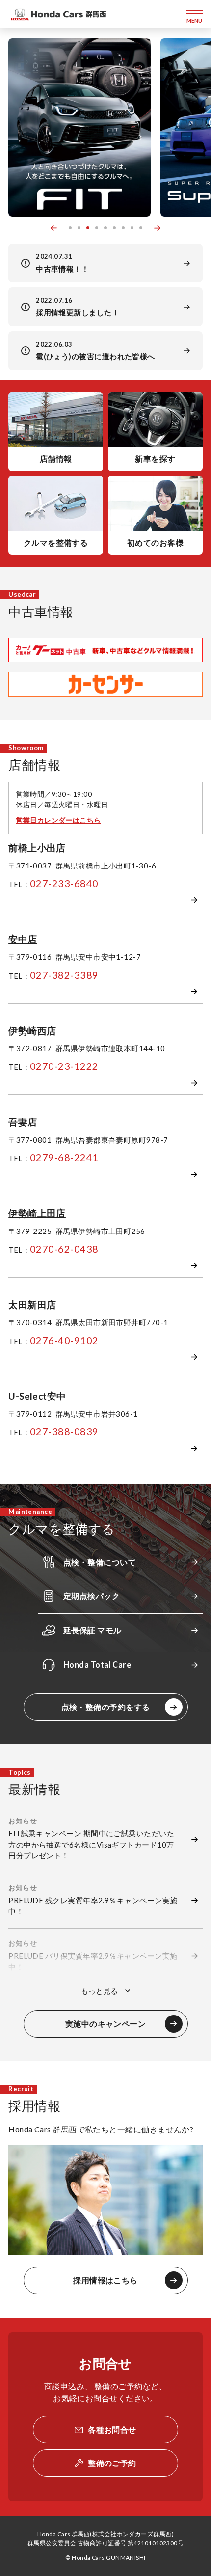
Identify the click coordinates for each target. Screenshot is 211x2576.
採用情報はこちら (105, 2280)
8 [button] (132, 228)
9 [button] (141, 228)
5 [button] (105, 228)
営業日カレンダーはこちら (58, 820)
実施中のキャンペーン (106, 2024)
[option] (79, 127)
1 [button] (70, 228)
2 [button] (79, 228)
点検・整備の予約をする (106, 1707)
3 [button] (88, 228)
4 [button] (97, 228)
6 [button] (114, 228)
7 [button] (123, 228)
